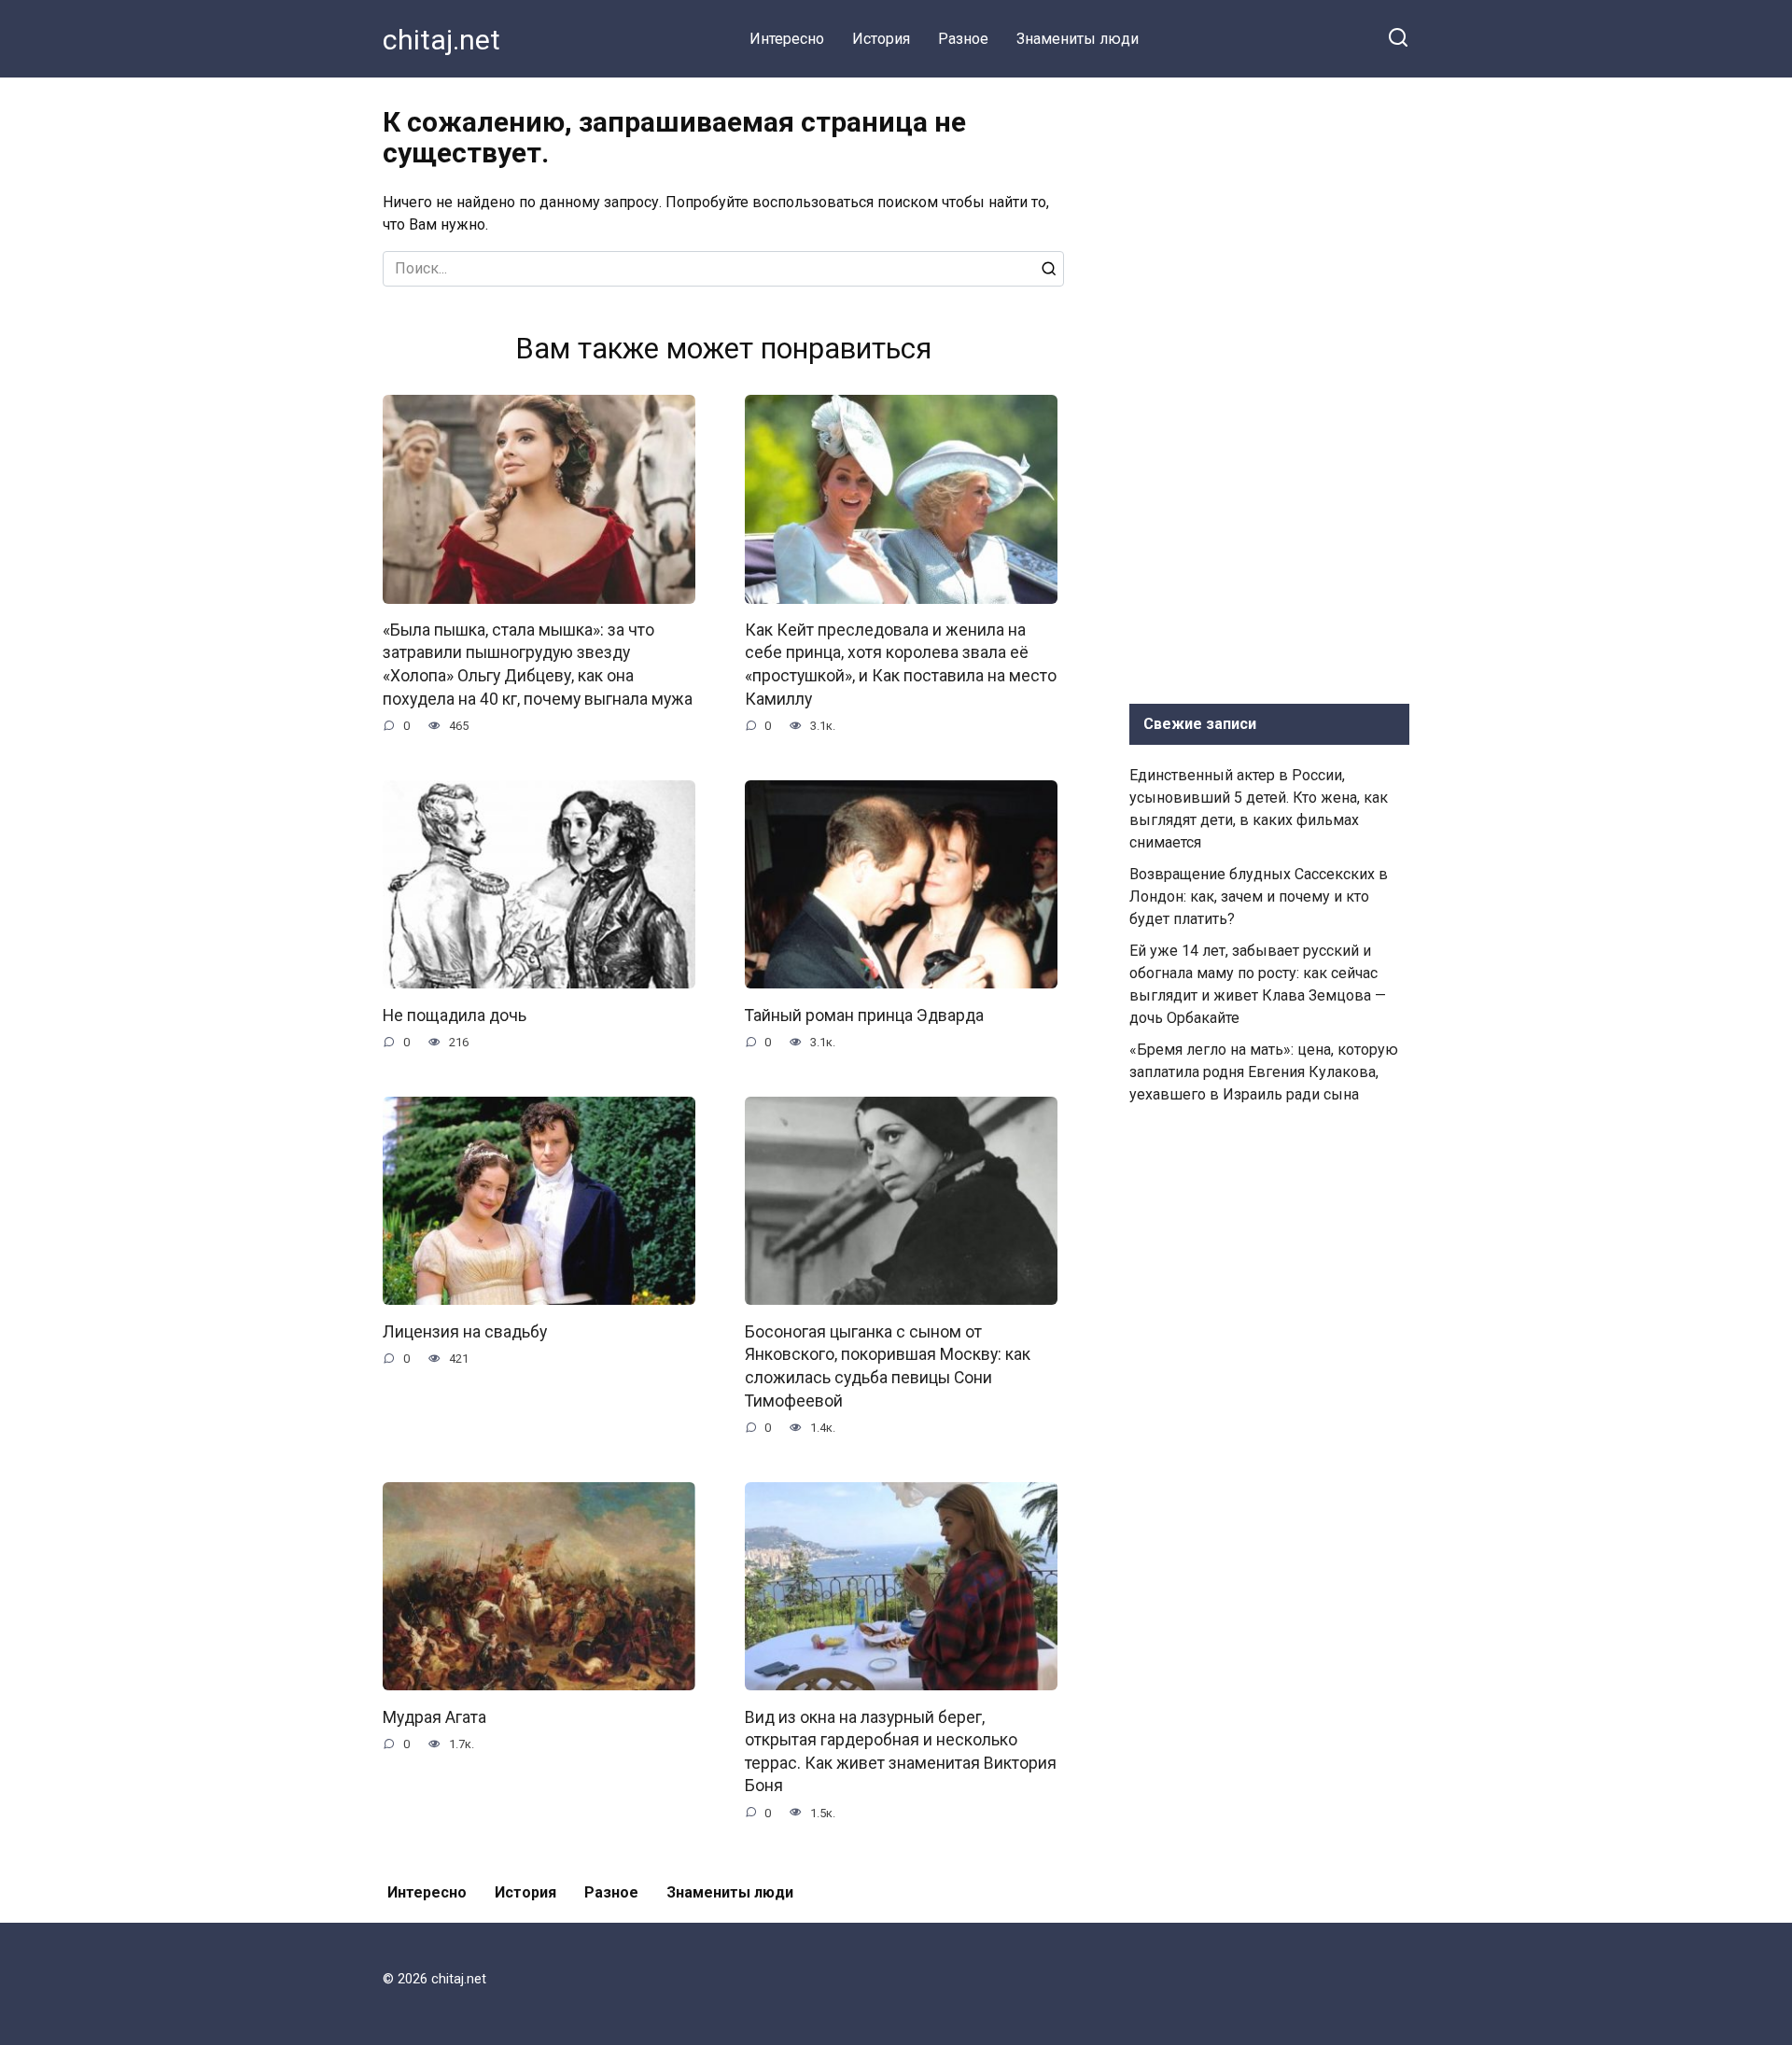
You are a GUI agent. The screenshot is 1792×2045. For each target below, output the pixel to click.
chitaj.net (441, 40)
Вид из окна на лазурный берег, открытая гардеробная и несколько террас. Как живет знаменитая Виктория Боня (901, 1751)
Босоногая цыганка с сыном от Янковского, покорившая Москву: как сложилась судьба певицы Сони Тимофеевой (888, 1366)
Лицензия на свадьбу (465, 1331)
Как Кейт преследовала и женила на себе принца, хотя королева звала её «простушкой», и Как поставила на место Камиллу (901, 665)
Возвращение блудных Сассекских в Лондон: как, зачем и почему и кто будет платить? (1259, 896)
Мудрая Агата (434, 1716)
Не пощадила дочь (455, 1015)
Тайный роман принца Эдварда (864, 1015)
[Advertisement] (1269, 386)
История (881, 39)
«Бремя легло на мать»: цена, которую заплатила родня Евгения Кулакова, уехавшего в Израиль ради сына (1264, 1072)
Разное (963, 39)
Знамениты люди (1078, 39)
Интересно (787, 39)
